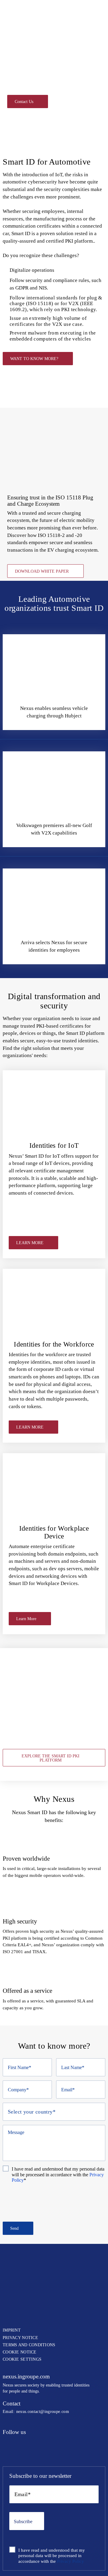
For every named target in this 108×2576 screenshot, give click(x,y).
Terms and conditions (29, 2345)
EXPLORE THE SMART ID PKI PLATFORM (51, 1758)
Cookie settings (22, 2359)
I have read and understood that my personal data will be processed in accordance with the (58, 2174)
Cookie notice (20, 2352)
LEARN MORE (30, 1243)
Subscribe (23, 2521)
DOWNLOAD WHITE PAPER (42, 571)
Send (14, 2228)
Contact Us (24, 102)
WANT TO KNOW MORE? (34, 359)
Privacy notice (20, 2338)
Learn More (26, 1619)
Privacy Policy (70, 2561)
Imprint (12, 2330)
